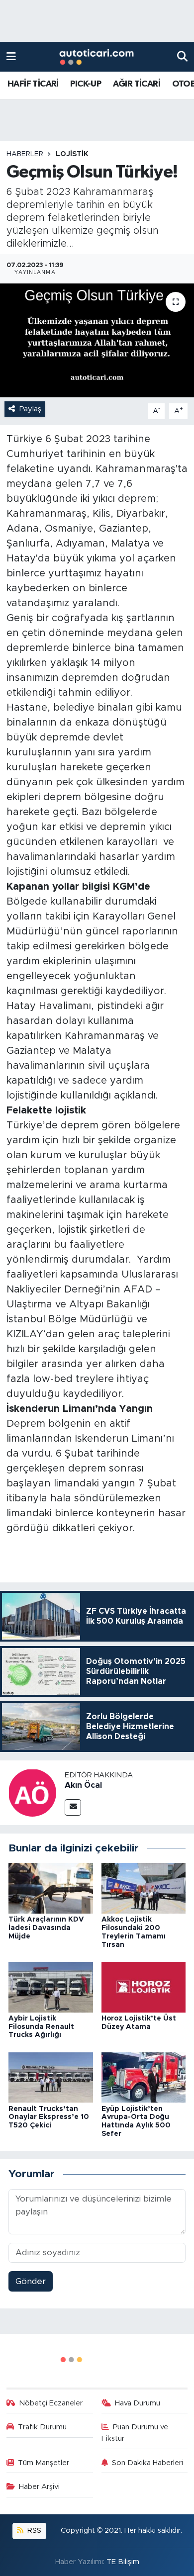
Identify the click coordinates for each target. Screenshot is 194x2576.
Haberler (25, 154)
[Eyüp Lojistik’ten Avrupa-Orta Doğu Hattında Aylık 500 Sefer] (144, 2077)
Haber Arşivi (39, 2487)
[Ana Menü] (11, 56)
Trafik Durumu (42, 2427)
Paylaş (30, 409)
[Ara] (182, 56)
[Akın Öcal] (32, 1792)
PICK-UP (86, 84)
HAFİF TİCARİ (33, 84)
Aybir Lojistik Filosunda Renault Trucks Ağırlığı (41, 2027)
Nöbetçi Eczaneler (51, 2403)
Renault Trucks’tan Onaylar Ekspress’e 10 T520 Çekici (49, 2117)
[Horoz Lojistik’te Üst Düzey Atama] (144, 1986)
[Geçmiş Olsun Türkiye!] (97, 340)
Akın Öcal (83, 1785)
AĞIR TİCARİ (137, 84)
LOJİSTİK (72, 154)
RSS (33, 2530)
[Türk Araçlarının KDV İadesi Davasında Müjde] (51, 1888)
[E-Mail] (73, 1807)
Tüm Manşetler (44, 2463)
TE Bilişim (123, 2562)
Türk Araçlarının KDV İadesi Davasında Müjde (46, 1928)
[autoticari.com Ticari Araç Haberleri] (97, 57)
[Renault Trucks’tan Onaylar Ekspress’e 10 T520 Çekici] (51, 2077)
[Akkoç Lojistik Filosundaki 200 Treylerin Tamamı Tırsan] (144, 1888)
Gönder (31, 2281)
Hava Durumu (138, 2403)
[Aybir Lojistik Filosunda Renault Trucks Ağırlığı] (51, 1986)
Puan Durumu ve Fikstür (135, 2433)
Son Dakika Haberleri (147, 2463)
